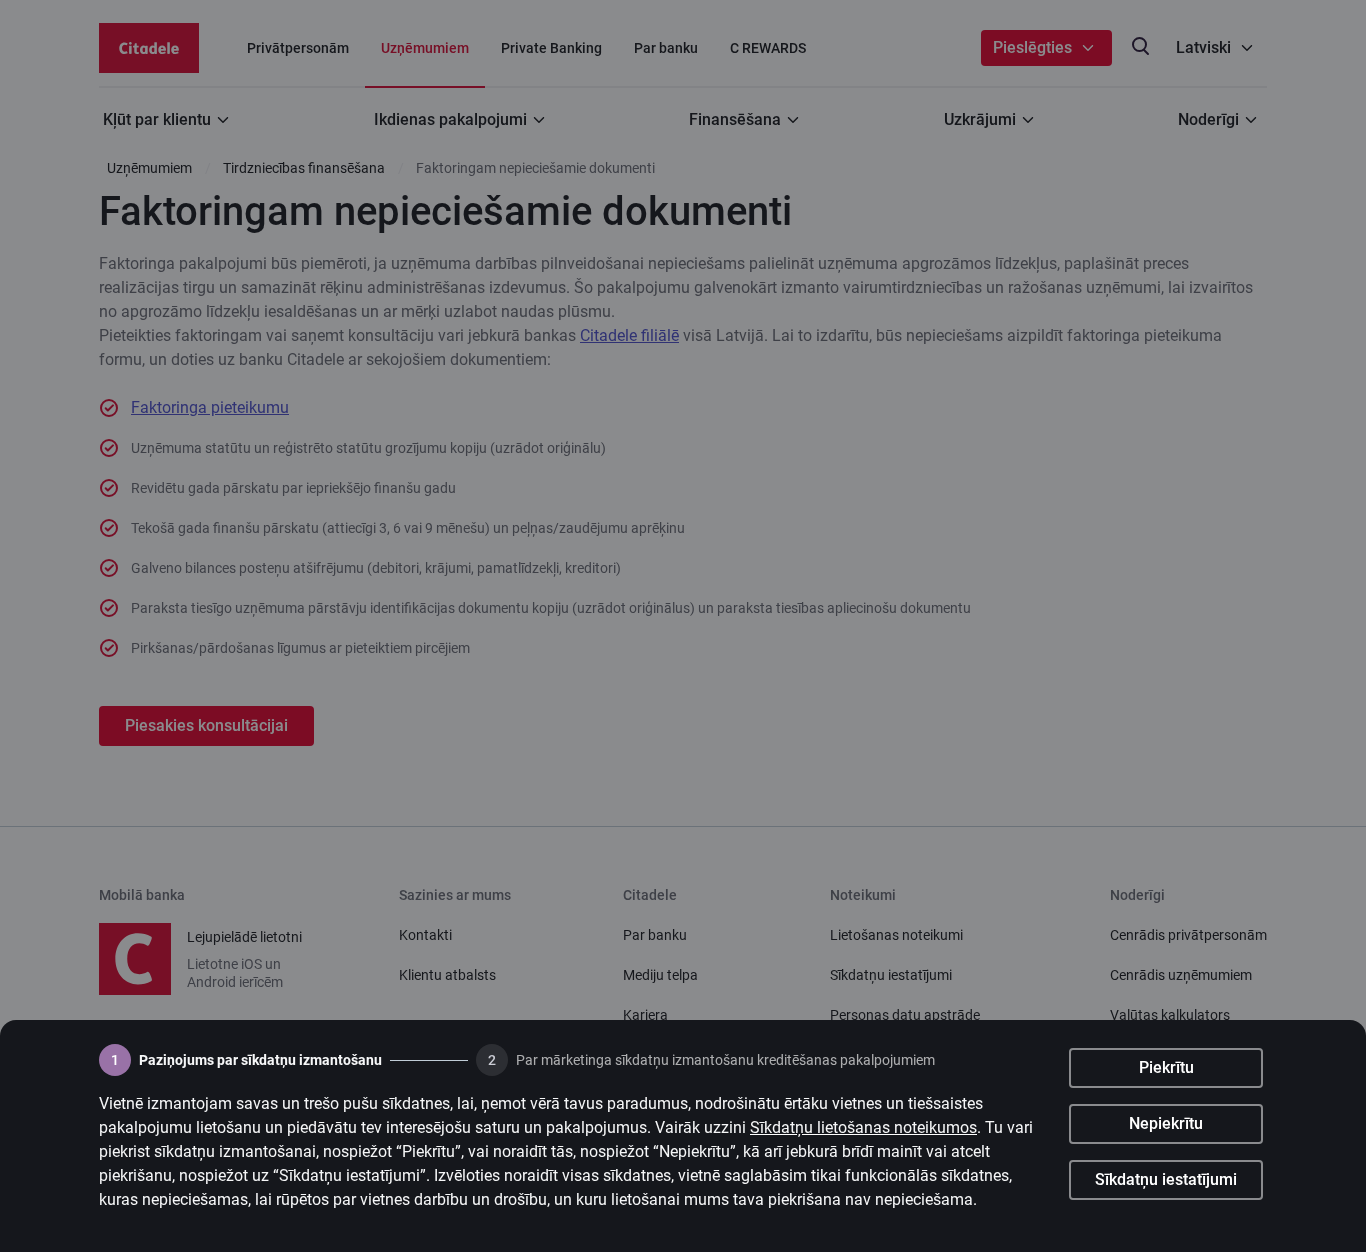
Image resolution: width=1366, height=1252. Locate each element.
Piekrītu (1166, 1067)
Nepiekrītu (1166, 1123)
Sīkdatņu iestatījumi (1166, 1179)
